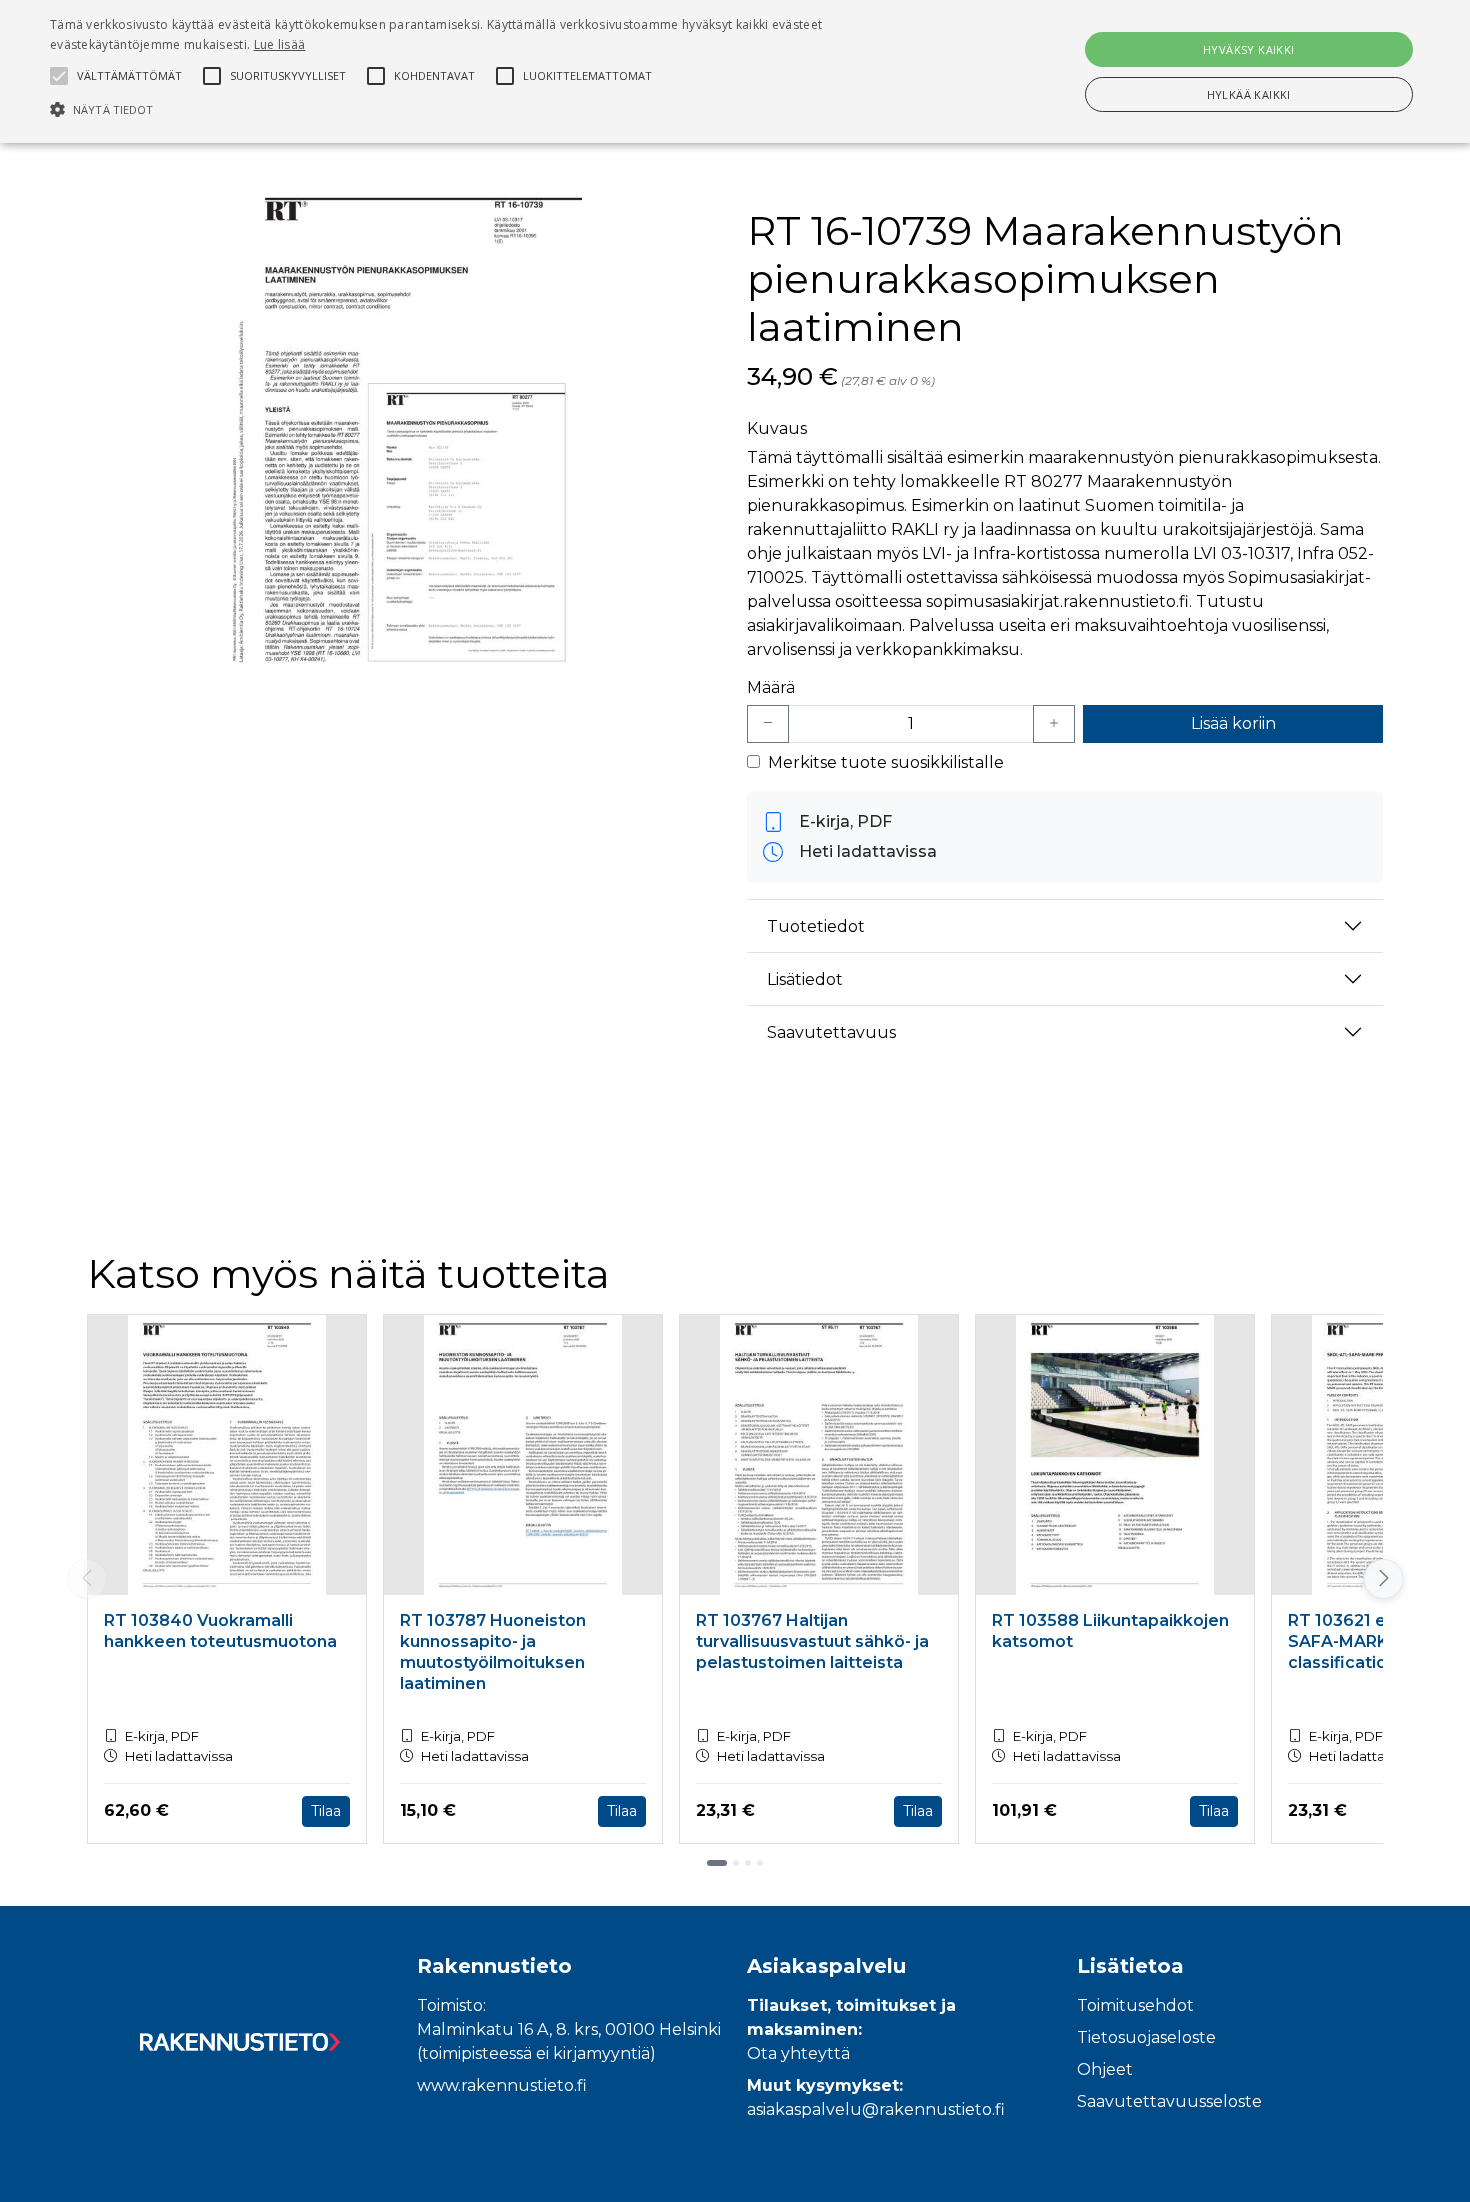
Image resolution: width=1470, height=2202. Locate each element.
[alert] (735, 71)
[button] (495, 109)
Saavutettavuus (831, 1032)
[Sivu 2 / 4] (736, 1863)
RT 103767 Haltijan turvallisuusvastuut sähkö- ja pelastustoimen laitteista (812, 1641)
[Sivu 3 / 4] (748, 1863)
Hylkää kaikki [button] (1249, 94)
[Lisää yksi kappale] (1054, 724)
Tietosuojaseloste (1146, 2037)
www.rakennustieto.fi (502, 2085)
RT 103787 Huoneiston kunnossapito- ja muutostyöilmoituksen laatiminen (493, 1651)
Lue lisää (280, 44)
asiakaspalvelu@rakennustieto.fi (876, 2109)
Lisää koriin (1233, 723)
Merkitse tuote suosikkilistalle (886, 762)
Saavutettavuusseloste (1169, 2101)
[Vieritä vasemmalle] (87, 1579)
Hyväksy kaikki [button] (1249, 49)
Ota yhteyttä (798, 2053)
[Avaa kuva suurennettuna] (405, 433)
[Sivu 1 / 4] (717, 1863)
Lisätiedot (805, 979)
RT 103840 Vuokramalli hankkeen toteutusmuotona (220, 1631)
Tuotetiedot (816, 926)
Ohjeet (1105, 2069)
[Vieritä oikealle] (1384, 1579)
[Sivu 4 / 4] (760, 1863)
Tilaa (326, 1811)
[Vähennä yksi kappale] (768, 724)
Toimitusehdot (1135, 2005)
